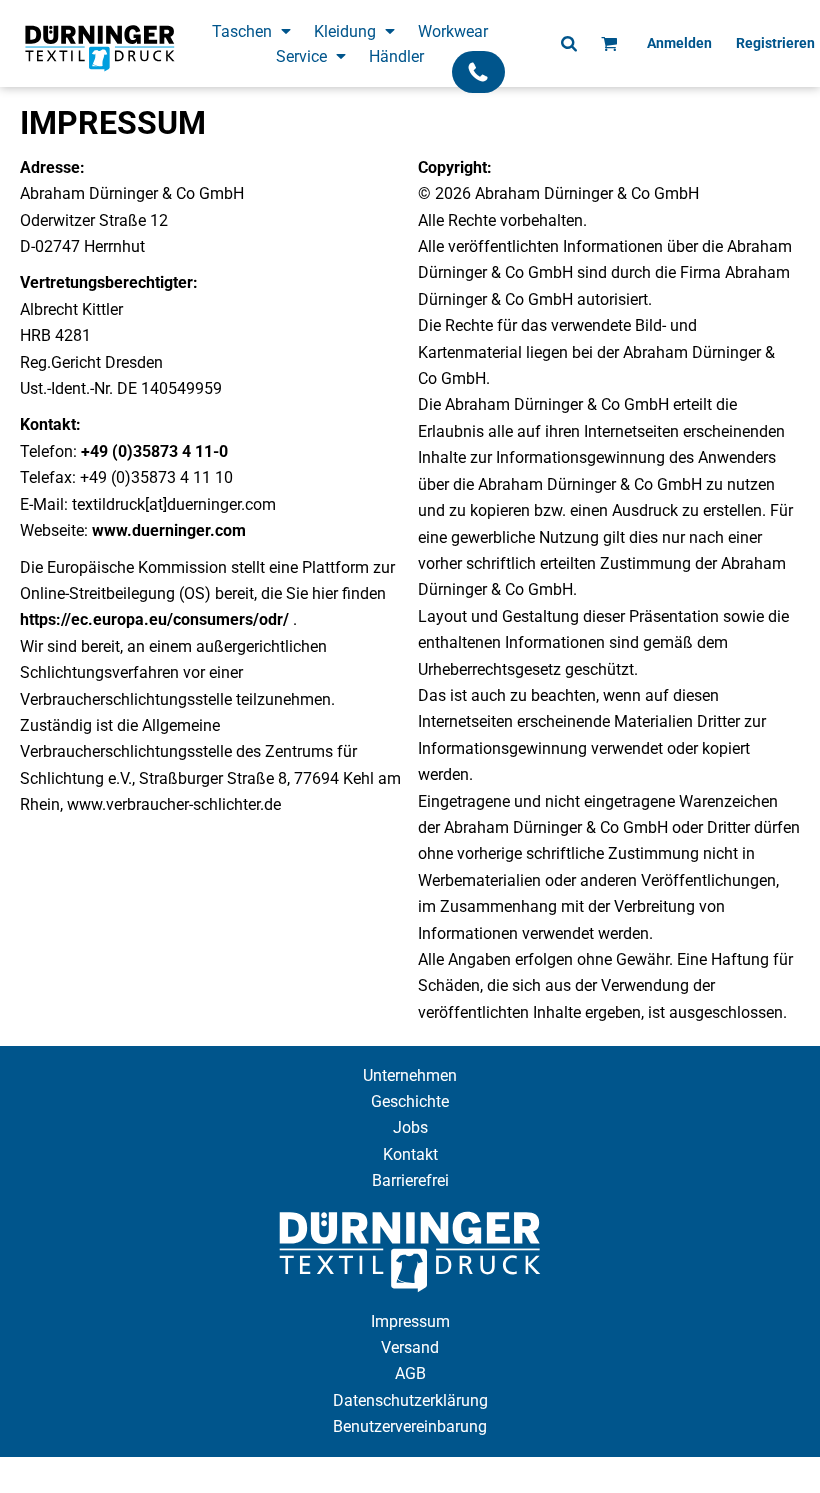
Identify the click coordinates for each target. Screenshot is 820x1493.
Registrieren (775, 43)
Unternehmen (410, 1075)
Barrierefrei (410, 1180)
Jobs (410, 1127)
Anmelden (679, 43)
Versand (410, 1347)
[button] (253, 30)
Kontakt (410, 1154)
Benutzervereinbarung (410, 1426)
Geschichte (410, 1101)
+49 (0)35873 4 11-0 (154, 451)
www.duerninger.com (169, 530)
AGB (410, 1373)
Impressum (410, 1321)
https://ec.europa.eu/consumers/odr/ (154, 619)
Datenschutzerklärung (410, 1400)
